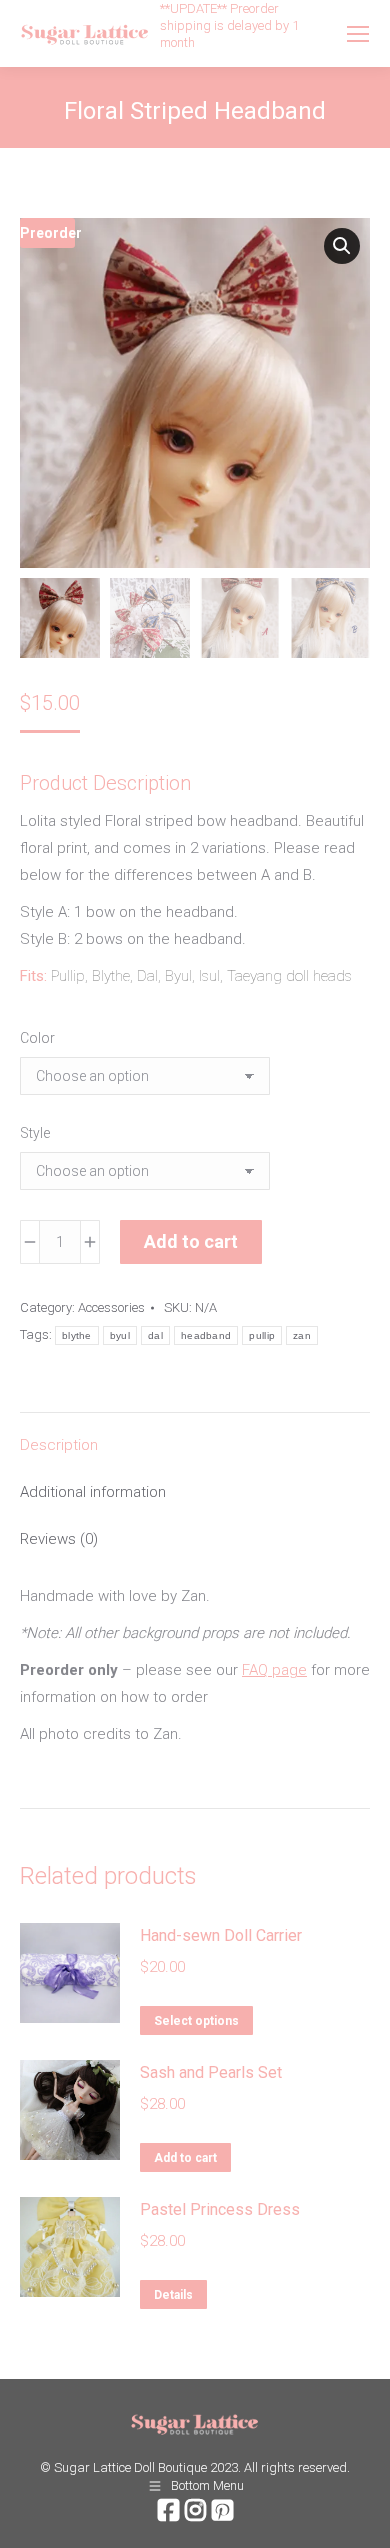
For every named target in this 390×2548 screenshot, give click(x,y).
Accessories (111, 1307)
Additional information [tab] (93, 1492)
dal (155, 1335)
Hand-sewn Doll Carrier (221, 1935)
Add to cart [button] (185, 2158)
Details (173, 2295)
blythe (77, 1335)
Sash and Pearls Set (211, 2072)
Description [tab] (59, 1445)
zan (302, 1335)
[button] (342, 246)
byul (120, 1335)
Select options (196, 2021)
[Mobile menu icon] (358, 34)
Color (37, 1038)
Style (35, 1133)
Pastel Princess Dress (220, 2209)
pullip (262, 1335)
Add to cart (191, 1241)
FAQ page (274, 1670)
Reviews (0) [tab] (59, 1539)
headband (206, 1335)
